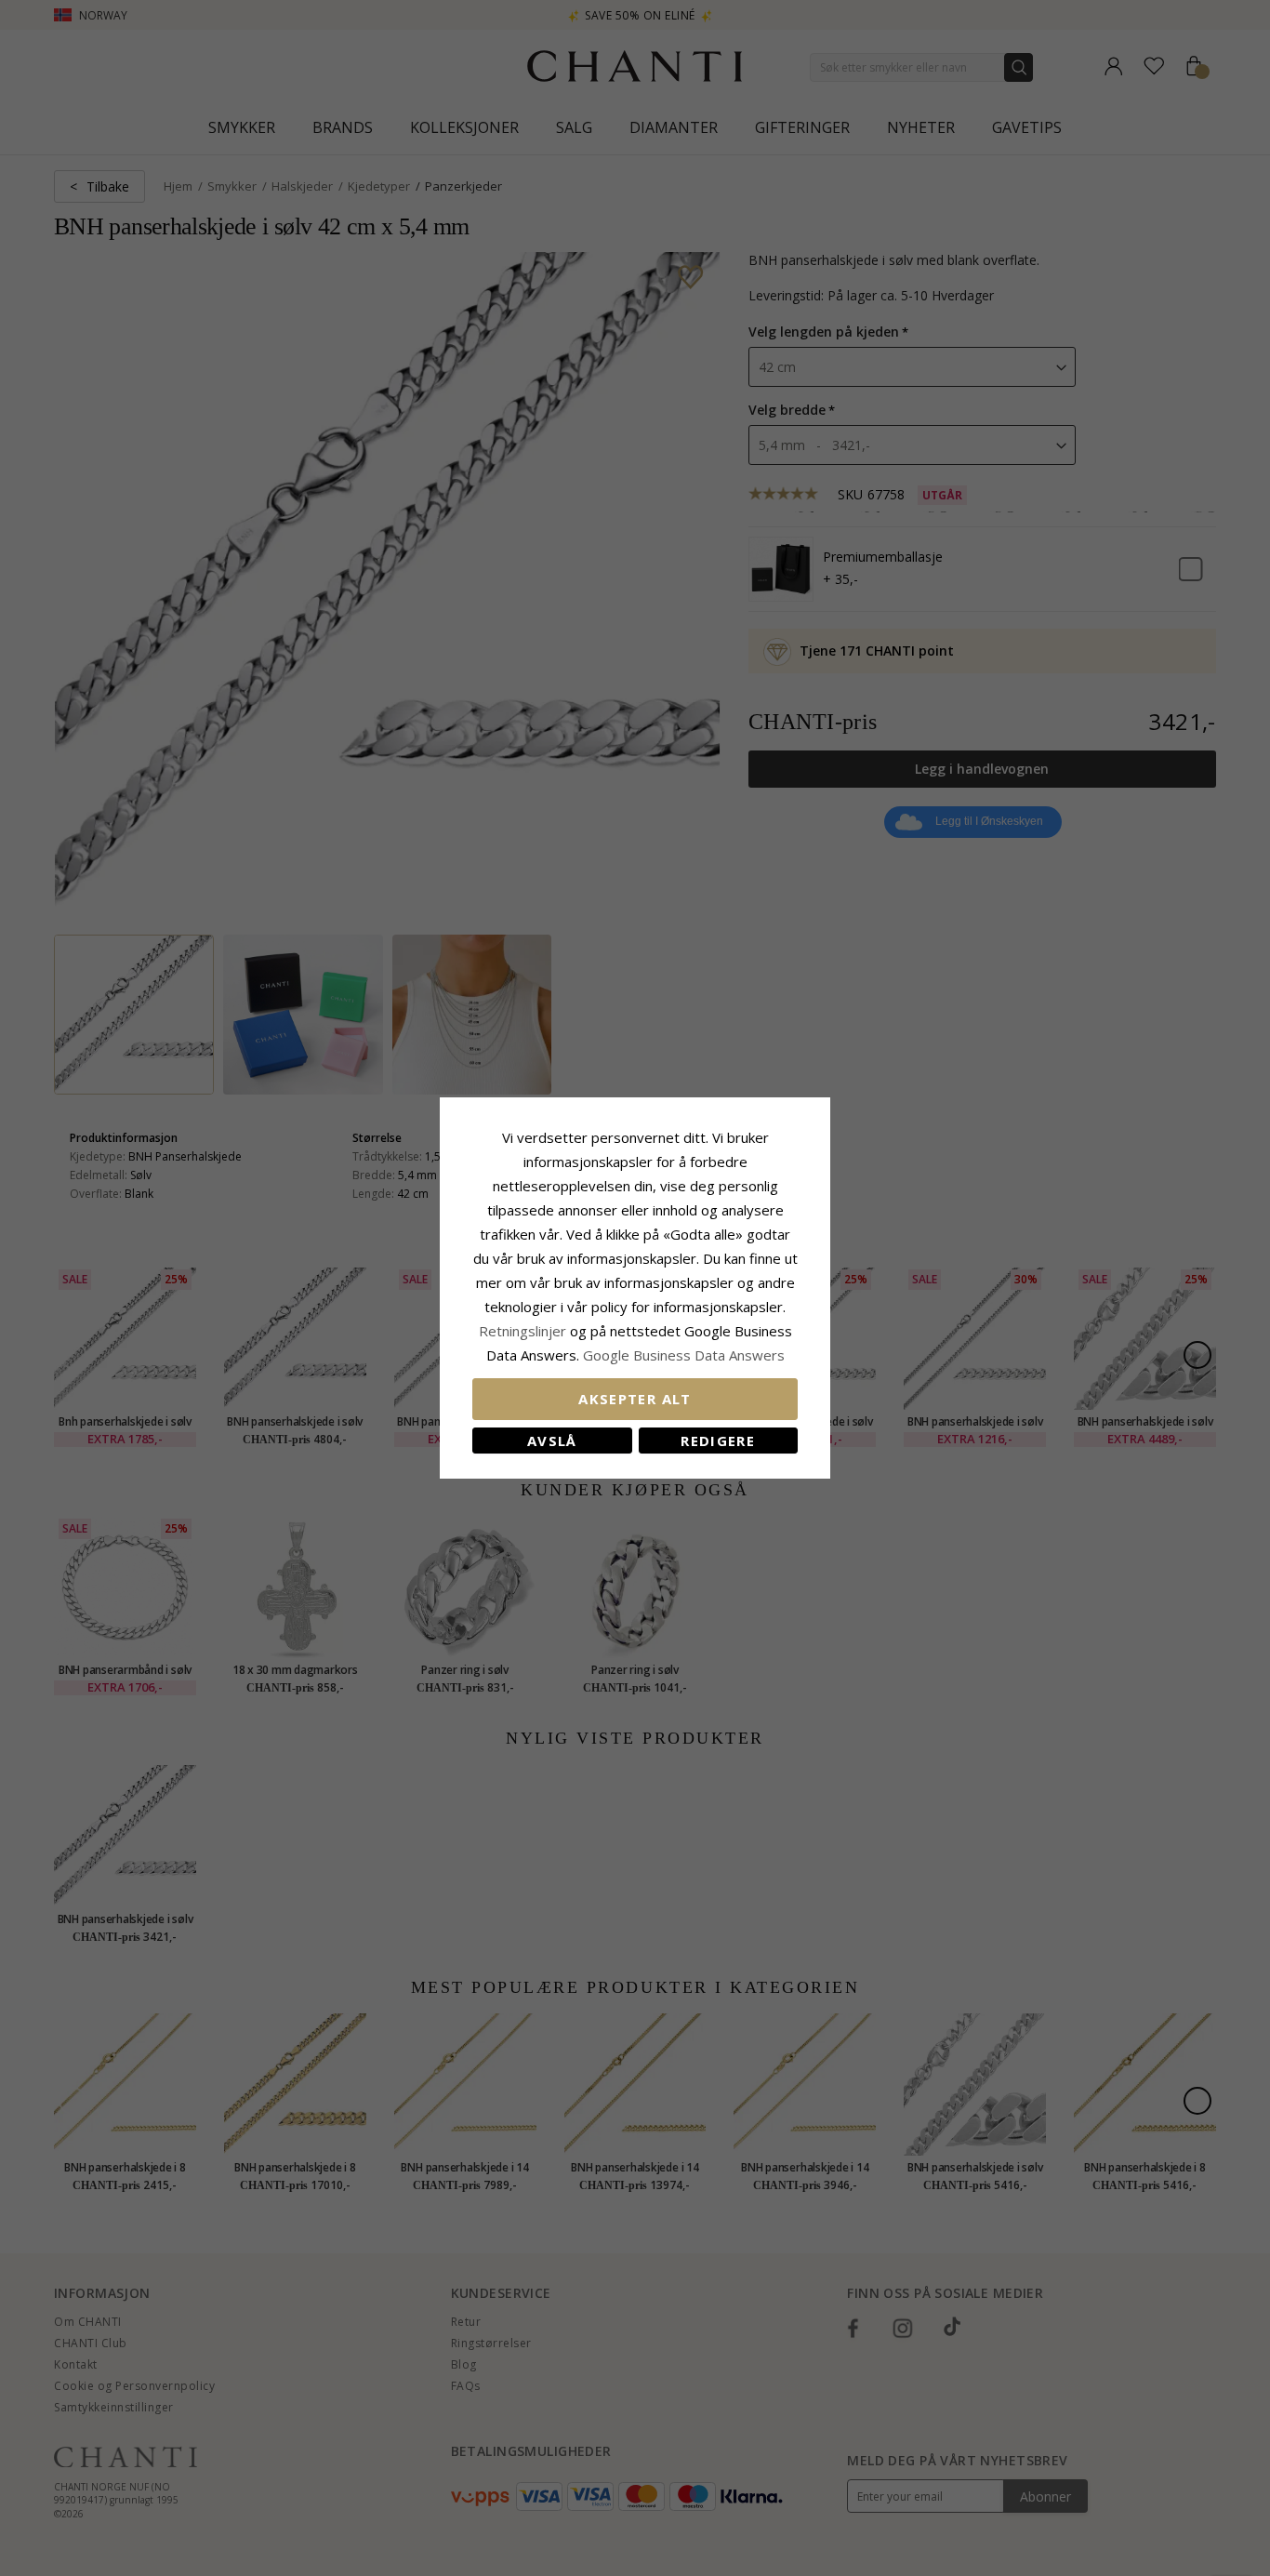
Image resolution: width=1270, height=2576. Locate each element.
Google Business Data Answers (684, 1355)
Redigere (718, 1441)
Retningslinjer (524, 1331)
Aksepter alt (635, 1399)
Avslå (552, 1441)
